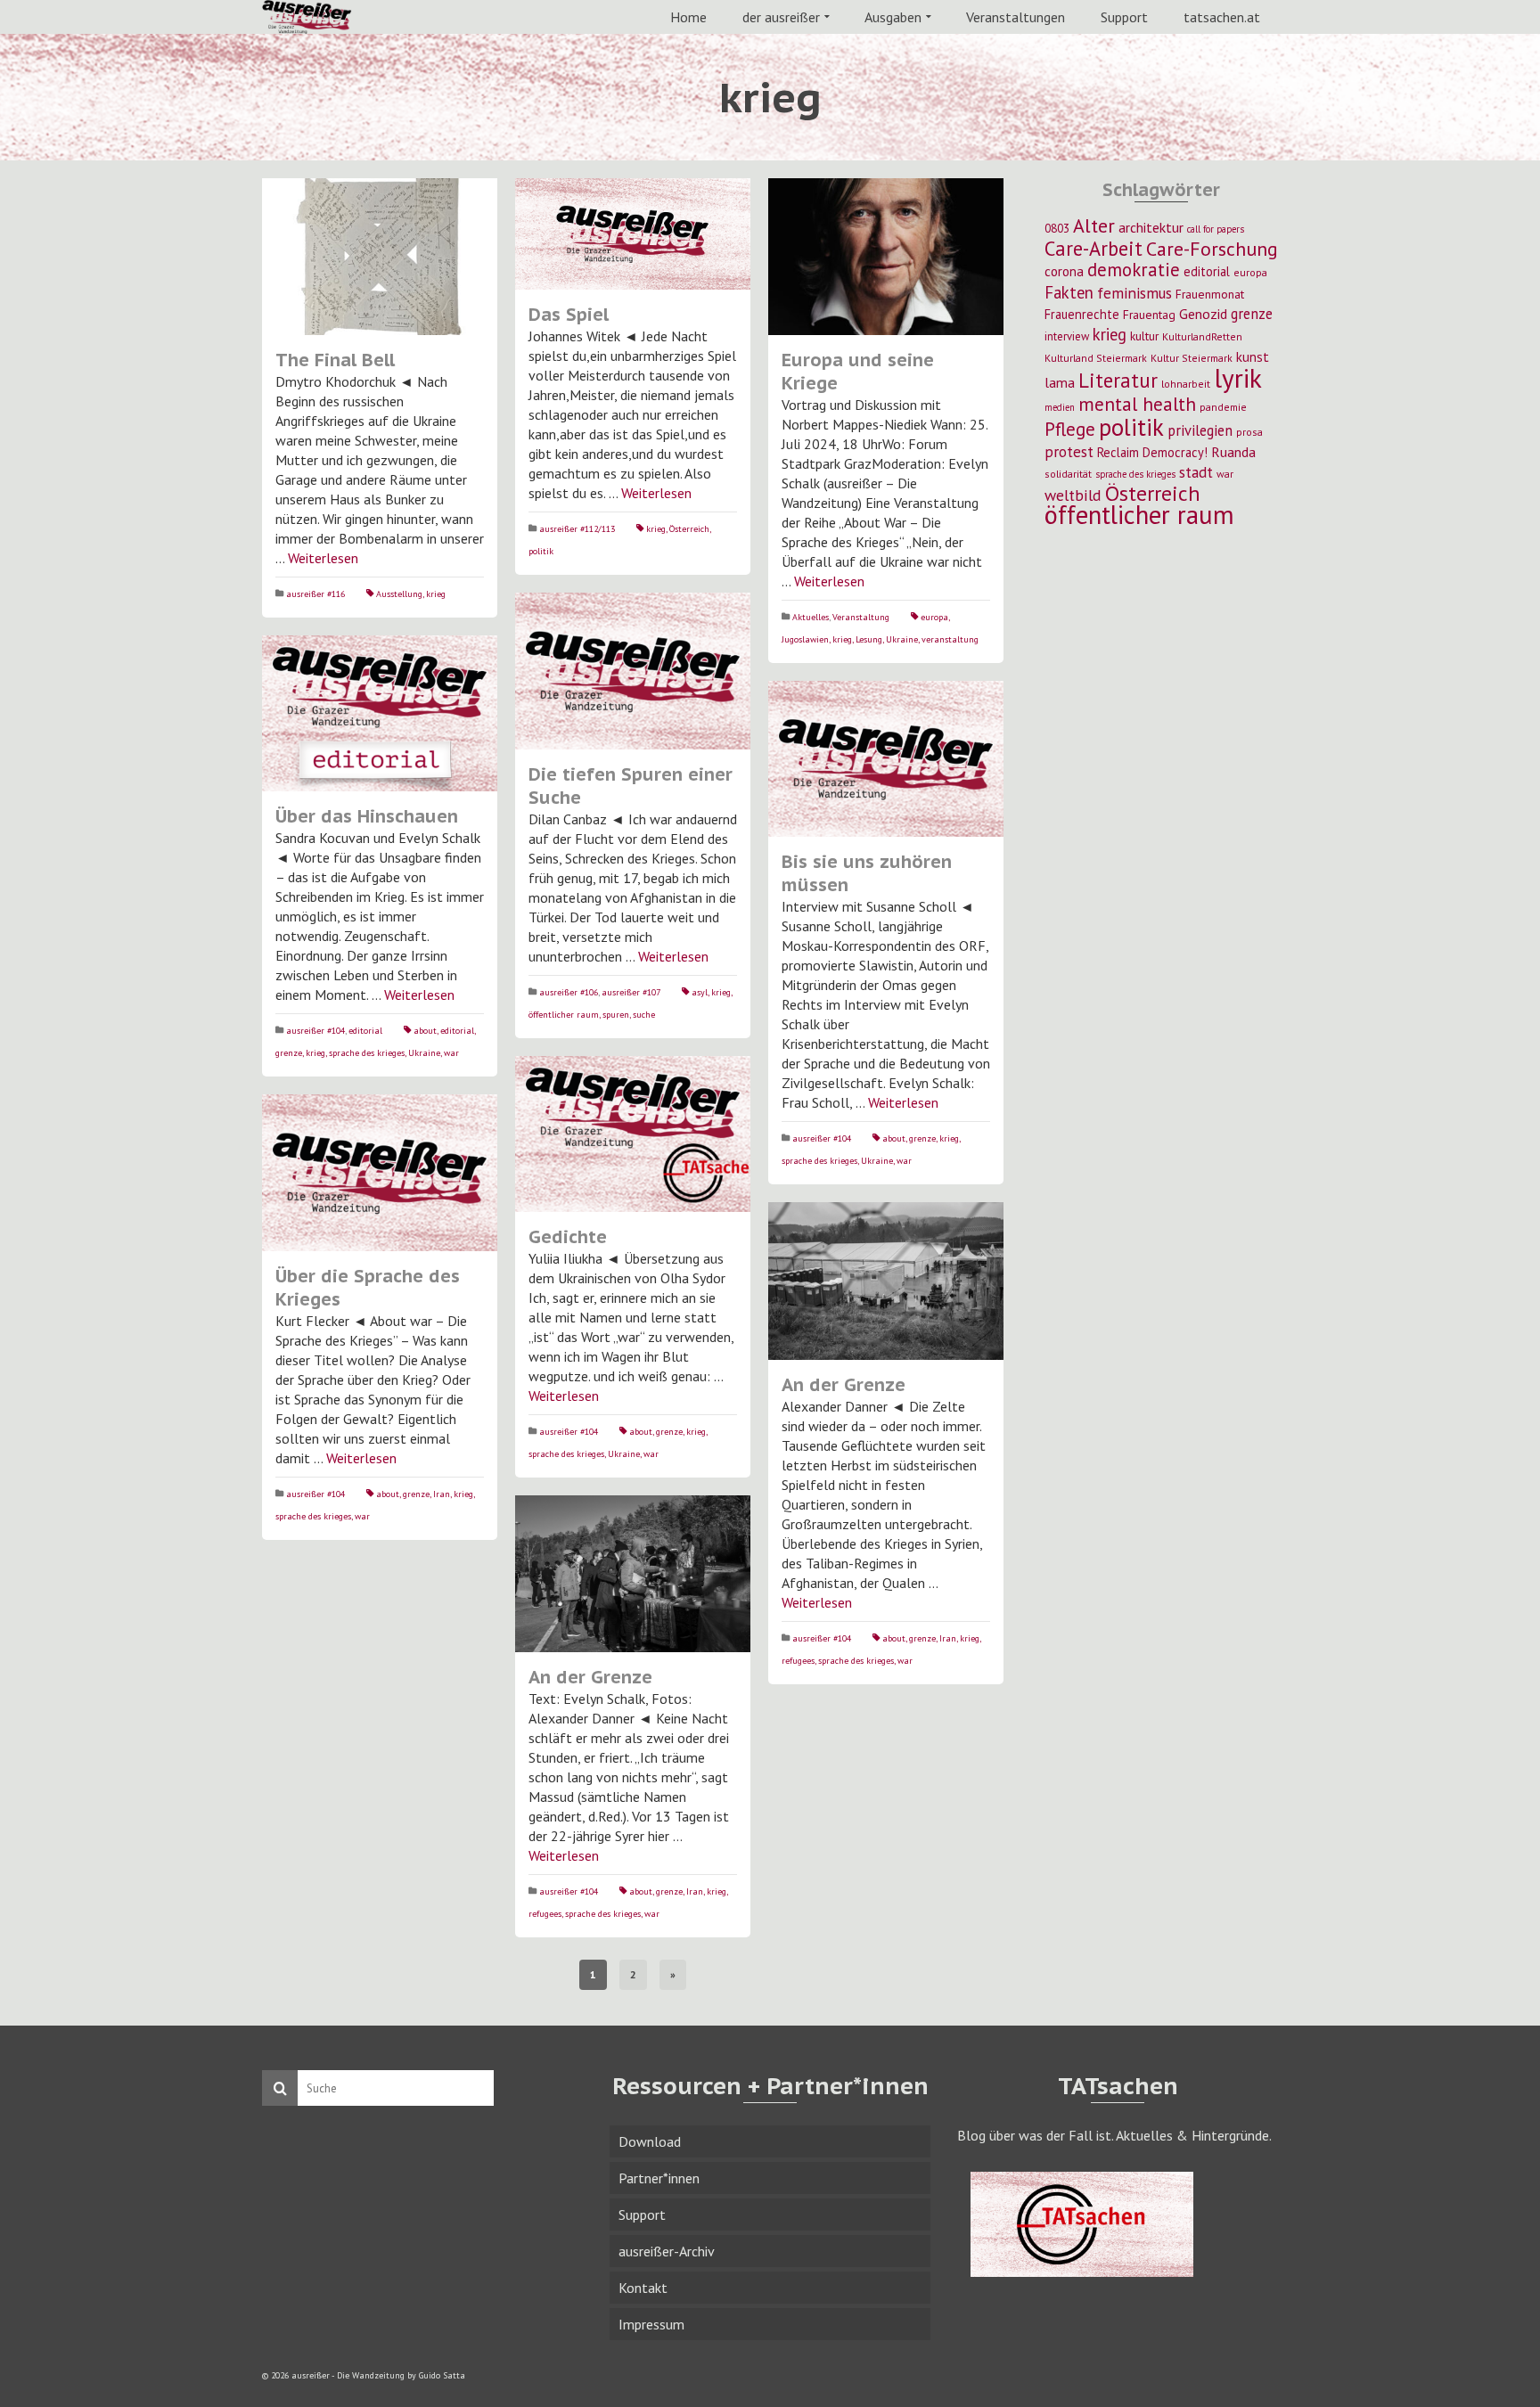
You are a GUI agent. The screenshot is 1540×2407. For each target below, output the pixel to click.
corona (1064, 271)
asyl (700, 992)
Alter (1094, 225)
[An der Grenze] (886, 1281)
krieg (436, 594)
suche (644, 1015)
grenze (289, 1053)
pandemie (1223, 407)
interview (1067, 336)
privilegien (1200, 430)
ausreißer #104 (315, 1031)
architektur (1151, 227)
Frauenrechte (1082, 314)
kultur (1144, 336)
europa (934, 617)
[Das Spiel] (633, 234)
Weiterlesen (323, 558)
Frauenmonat (1210, 294)
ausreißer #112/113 (577, 529)
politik (541, 551)
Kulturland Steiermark (1096, 358)
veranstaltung (950, 639)
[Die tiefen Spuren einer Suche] (633, 671)
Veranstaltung (861, 617)
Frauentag (1149, 315)
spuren (616, 1015)
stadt (1196, 472)
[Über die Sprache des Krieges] (380, 1173)
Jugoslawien (805, 639)
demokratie (1134, 270)
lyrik (1238, 378)
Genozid (1203, 314)
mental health (1137, 404)
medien (1060, 407)
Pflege (1070, 429)
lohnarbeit (1186, 384)
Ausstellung (399, 594)
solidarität (1068, 474)
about (425, 1031)
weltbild (1073, 495)
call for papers (1216, 229)
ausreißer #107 (631, 992)
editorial (365, 1031)
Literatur (1118, 380)
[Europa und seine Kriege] (886, 257)
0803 (1057, 228)
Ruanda (1233, 452)
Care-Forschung (1212, 249)
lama (1060, 382)
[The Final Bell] (380, 257)
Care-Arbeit (1094, 248)
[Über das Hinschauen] (380, 714)
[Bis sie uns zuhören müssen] (886, 759)
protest (1069, 451)
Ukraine (902, 639)
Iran (442, 1494)
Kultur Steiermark (1192, 358)
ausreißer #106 (569, 992)
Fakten (1069, 292)
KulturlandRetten (1202, 336)
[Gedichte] (633, 1134)
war (451, 1053)
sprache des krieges (367, 1053)
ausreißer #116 (315, 594)
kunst (1253, 356)
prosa (1249, 432)
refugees (798, 1661)
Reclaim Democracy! (1152, 452)
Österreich (689, 529)
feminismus (1135, 293)
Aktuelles (811, 617)
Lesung (869, 639)
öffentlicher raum (564, 1015)
